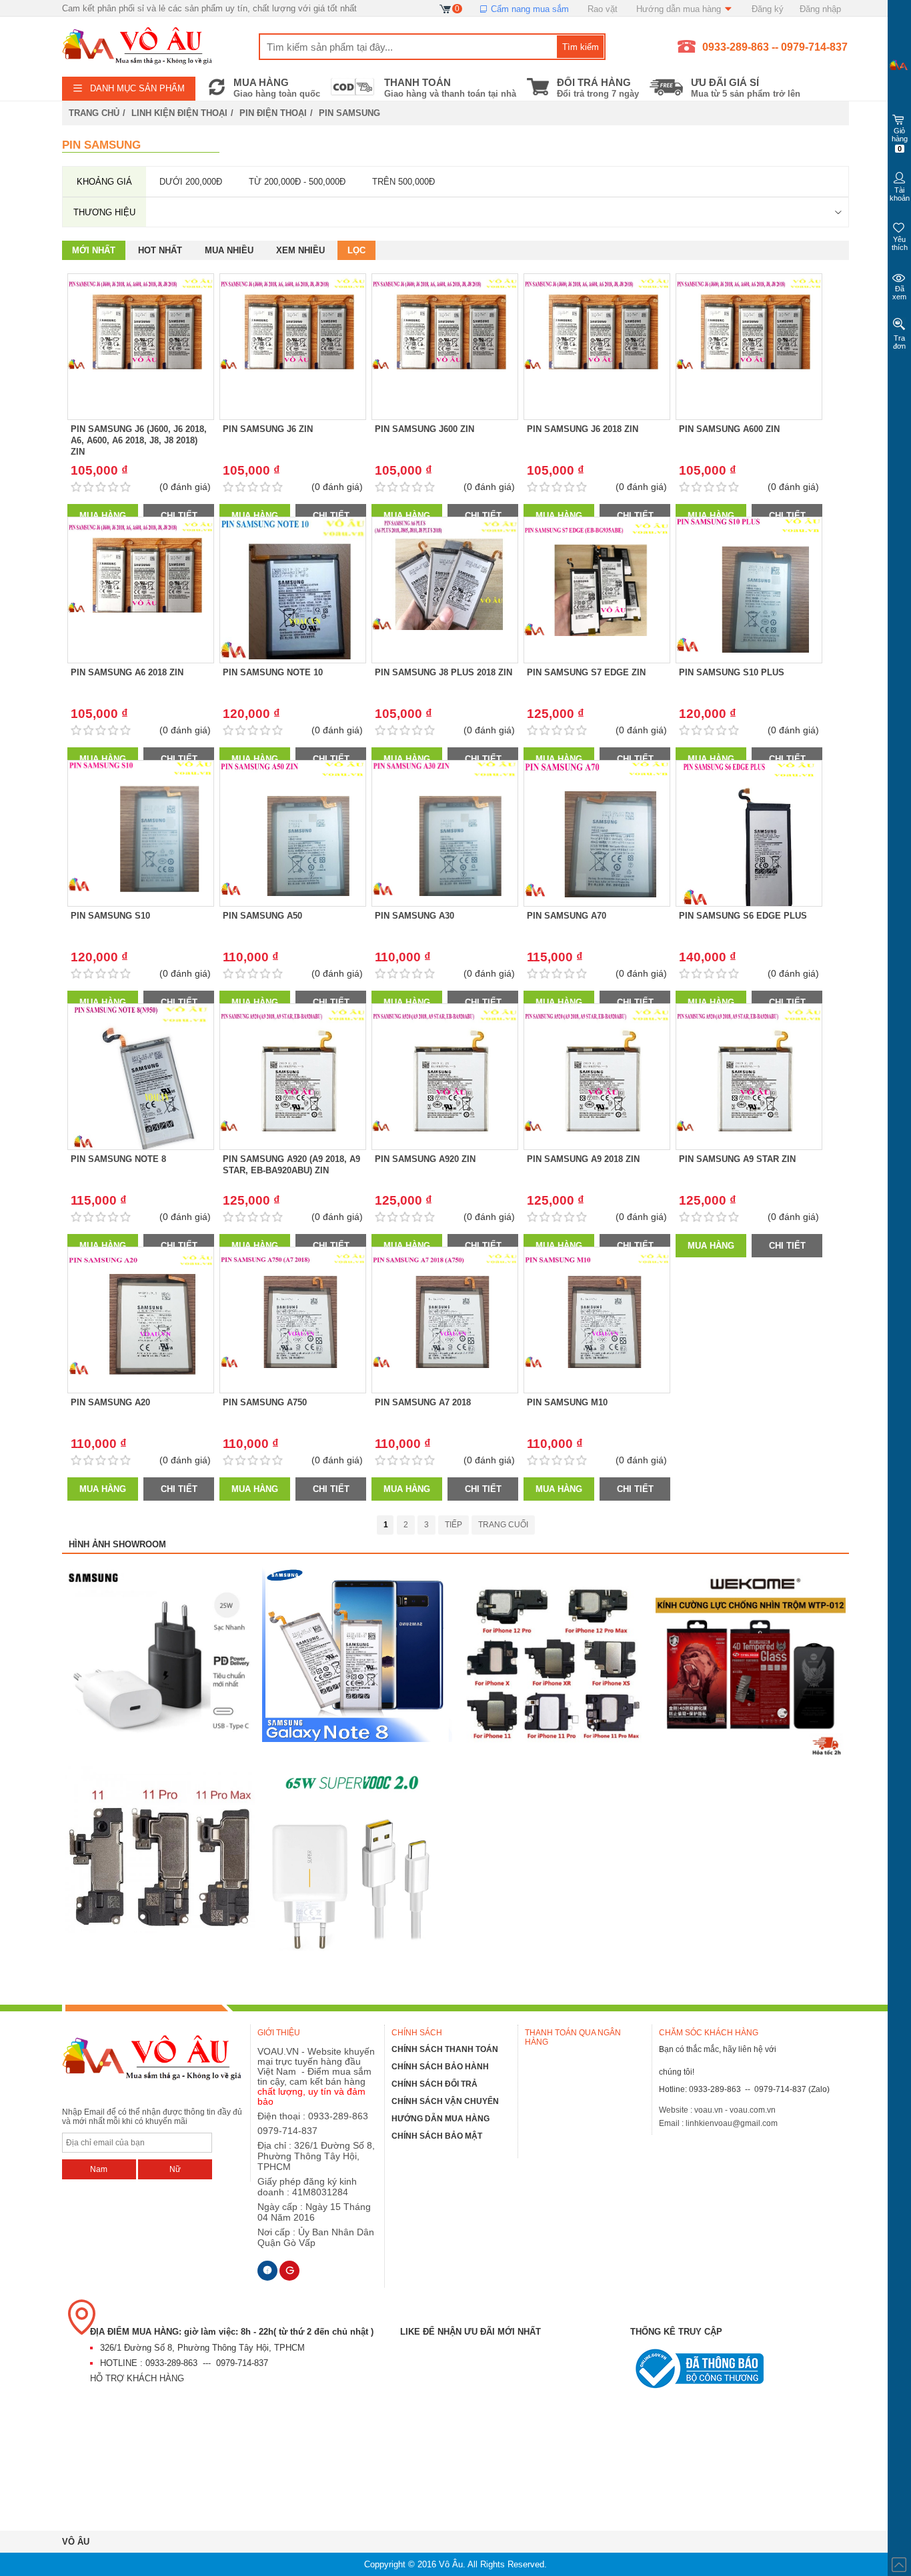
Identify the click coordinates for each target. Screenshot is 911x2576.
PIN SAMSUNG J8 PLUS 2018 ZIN (443, 672)
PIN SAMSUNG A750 (265, 1402)
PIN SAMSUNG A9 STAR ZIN (737, 1159)
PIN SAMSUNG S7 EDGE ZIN (586, 672)
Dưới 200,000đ (191, 182)
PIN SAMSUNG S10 (110, 916)
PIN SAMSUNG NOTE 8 (118, 1159)
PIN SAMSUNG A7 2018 (423, 1402)
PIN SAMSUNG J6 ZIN (268, 429)
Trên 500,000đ (403, 182)
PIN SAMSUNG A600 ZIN (729, 429)
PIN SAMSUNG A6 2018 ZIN (127, 672)
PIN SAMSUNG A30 (414, 916)
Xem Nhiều (300, 250)
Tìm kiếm (581, 47)
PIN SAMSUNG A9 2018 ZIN (583, 1159)
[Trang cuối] (503, 1525)
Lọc (356, 250)
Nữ (175, 2169)
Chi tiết (179, 516)
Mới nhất (94, 250)
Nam (99, 2169)
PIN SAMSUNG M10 (567, 1402)
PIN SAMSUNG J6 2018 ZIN (583, 429)
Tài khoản (900, 194)
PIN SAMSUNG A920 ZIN (425, 1159)
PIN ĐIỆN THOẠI (273, 113)
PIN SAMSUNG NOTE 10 (273, 672)
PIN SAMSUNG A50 (262, 916)
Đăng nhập (820, 9)
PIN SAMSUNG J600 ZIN (424, 429)
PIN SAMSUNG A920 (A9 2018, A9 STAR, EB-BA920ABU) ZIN (291, 1165)
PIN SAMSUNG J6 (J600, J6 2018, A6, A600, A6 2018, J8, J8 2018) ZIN (139, 440)
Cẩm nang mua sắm (529, 9)
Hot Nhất (160, 250)
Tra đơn (899, 342)
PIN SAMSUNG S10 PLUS (732, 672)
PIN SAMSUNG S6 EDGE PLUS (743, 916)
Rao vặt (603, 9)
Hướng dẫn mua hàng (680, 9)
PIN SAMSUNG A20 (110, 1402)
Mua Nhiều (229, 250)
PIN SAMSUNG (349, 113)
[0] (446, 8)
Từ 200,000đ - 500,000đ (297, 182)
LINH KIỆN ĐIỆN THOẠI (179, 113)
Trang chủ (94, 113)
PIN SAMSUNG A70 (567, 916)
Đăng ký (768, 9)
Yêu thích (900, 243)
